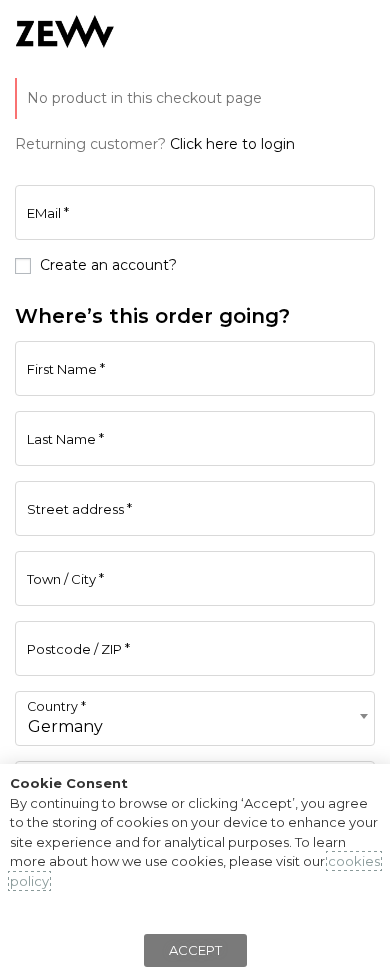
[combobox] (195, 718)
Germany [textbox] (65, 726)
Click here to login (232, 144)
